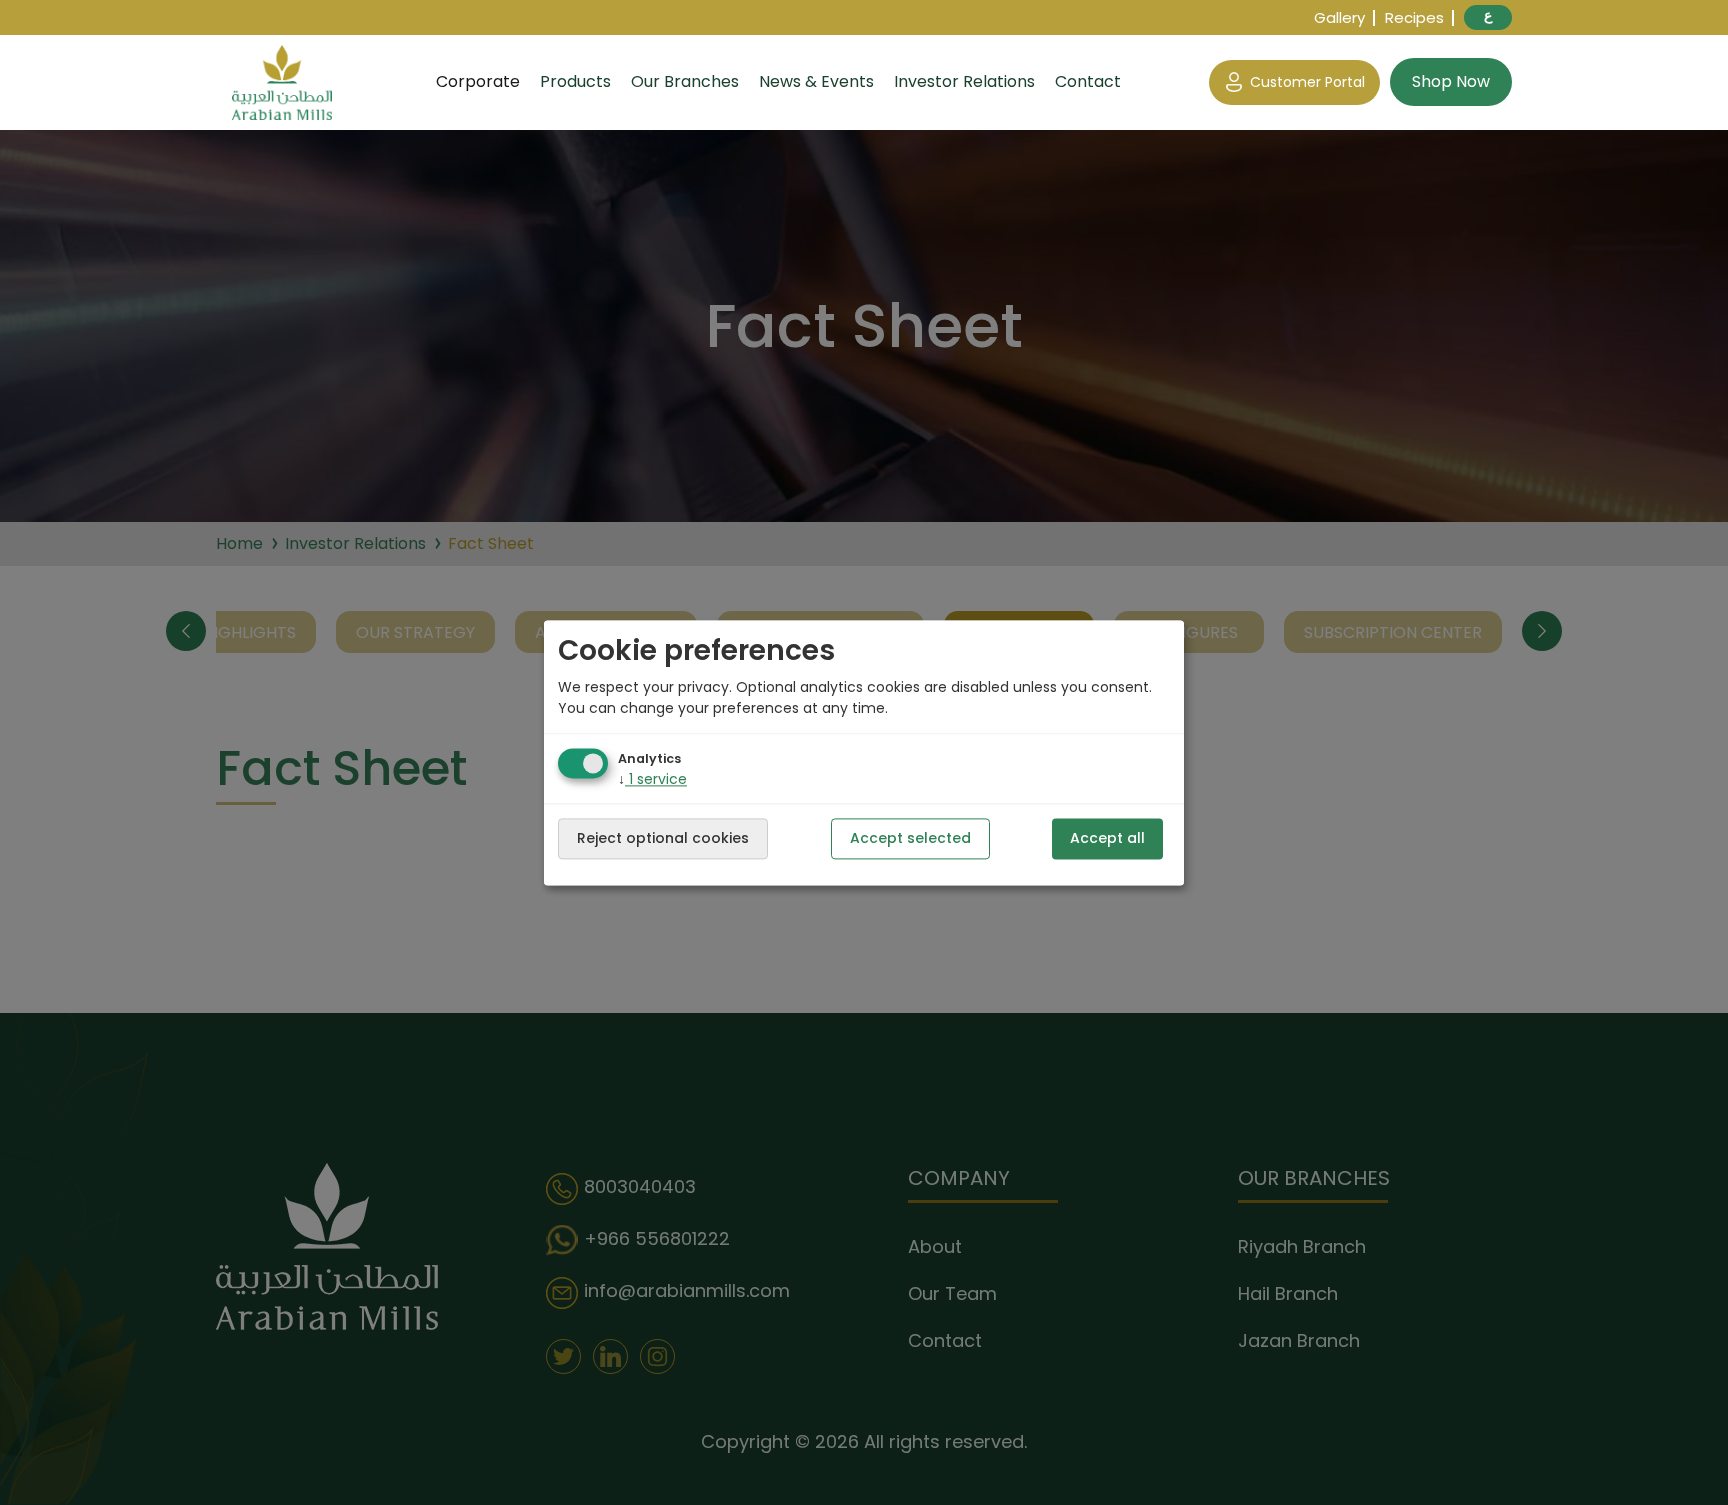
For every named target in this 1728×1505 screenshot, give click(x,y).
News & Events (816, 81)
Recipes (1414, 17)
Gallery (1339, 17)
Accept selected (910, 838)
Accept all (1107, 838)
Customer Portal (1307, 82)
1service (652, 779)
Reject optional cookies (663, 838)
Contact (1088, 81)
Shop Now (1451, 81)
